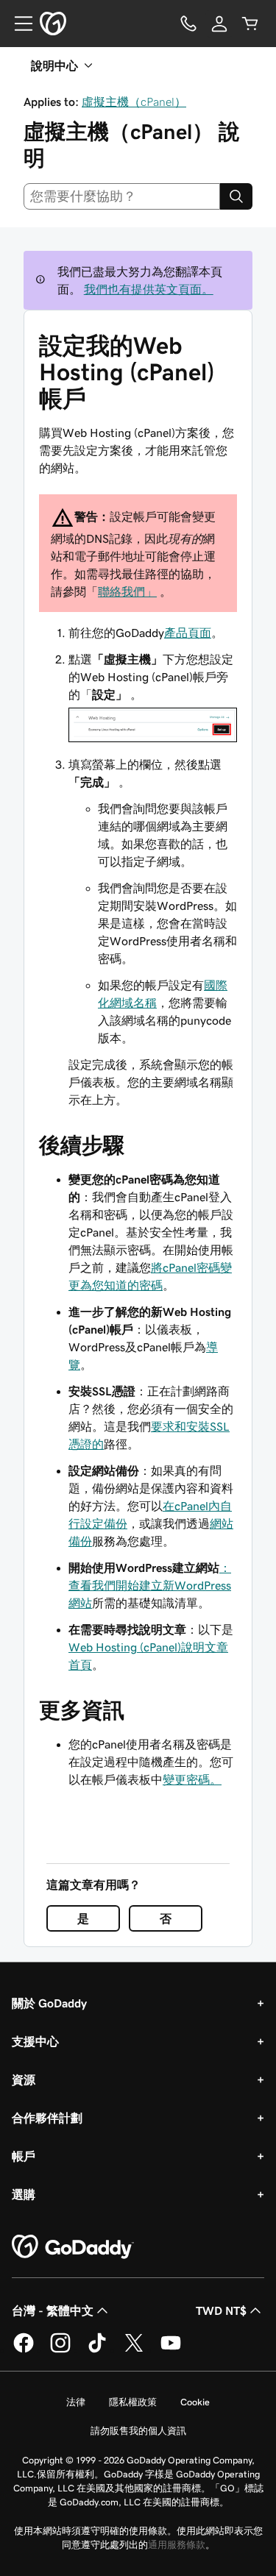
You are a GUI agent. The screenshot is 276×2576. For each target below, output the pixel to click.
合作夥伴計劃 (47, 2118)
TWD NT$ (221, 2310)
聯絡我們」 (127, 591)
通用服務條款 (177, 2545)
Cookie (195, 2402)
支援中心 (35, 2041)
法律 (76, 2402)
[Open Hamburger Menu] (18, 24)
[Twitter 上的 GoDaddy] (134, 2350)
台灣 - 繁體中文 (53, 2310)
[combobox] (122, 196)
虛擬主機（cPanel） (134, 102)
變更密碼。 (192, 1779)
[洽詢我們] (188, 24)
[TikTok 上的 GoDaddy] (97, 2350)
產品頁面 (188, 633)
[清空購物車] (250, 24)
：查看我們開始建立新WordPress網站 (150, 1585)
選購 (24, 2194)
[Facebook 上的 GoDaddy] (24, 2350)
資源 (24, 2079)
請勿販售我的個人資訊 (138, 2431)
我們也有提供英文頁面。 (149, 289)
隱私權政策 (133, 2402)
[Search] (236, 196)
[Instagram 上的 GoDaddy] (60, 2350)
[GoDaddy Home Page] (73, 2247)
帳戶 (24, 2156)
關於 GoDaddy (49, 2003)
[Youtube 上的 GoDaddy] (171, 2350)
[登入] (219, 24)
